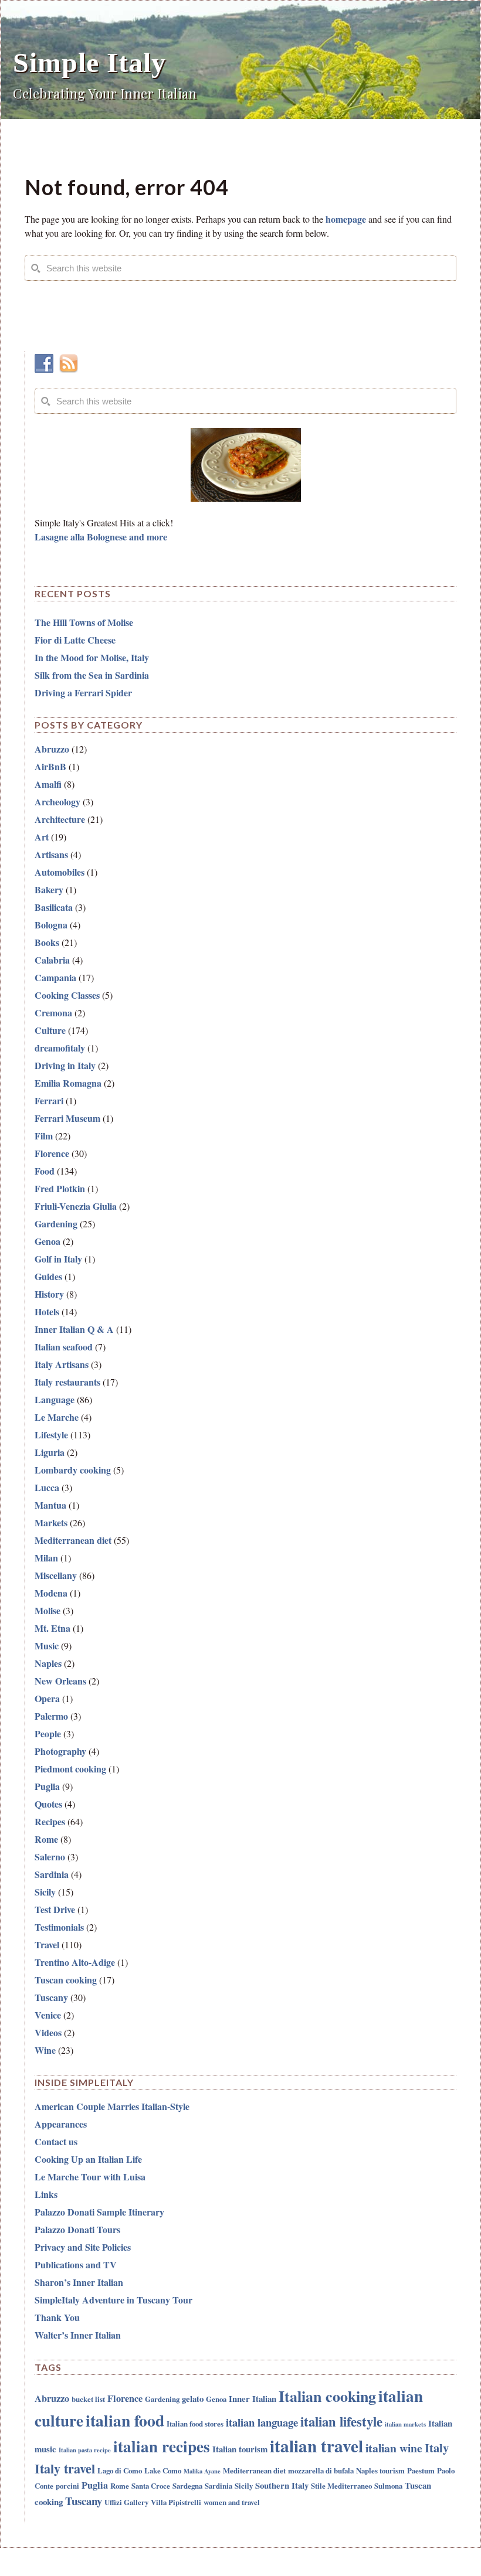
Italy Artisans (62, 1364)
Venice (48, 2015)
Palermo (51, 1716)
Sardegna (187, 2485)
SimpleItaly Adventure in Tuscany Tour (114, 2300)
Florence (52, 1153)
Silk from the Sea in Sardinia (92, 675)
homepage (346, 219)
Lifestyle (51, 1435)
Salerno (50, 1857)
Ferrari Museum (67, 1118)
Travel (47, 1944)
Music (47, 1646)
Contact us (56, 2141)
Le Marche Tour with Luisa (90, 2177)
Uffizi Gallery (126, 2502)
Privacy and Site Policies (83, 2247)
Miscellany (56, 1575)
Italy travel (65, 2468)
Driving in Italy (65, 1065)
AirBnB (50, 766)
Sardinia (52, 1874)
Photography (60, 1751)
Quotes (48, 1804)
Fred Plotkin (60, 1188)
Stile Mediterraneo (341, 2485)
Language (55, 1399)
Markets (51, 1522)
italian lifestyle (341, 2422)
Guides (48, 1276)
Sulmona (388, 2485)
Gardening (56, 1224)
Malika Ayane (202, 2471)
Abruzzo (52, 749)
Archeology (57, 802)
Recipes (50, 1821)
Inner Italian (253, 2398)
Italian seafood (64, 1347)
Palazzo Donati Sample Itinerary (99, 2212)
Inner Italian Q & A (74, 1329)
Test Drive (55, 1909)
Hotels (47, 1311)
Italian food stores (195, 2423)
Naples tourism (380, 2470)
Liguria (50, 1452)
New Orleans (60, 1681)
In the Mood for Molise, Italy (92, 657)
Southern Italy (282, 2485)
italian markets (405, 2424)
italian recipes (162, 2446)
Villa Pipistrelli (176, 2502)
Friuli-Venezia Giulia (76, 1206)
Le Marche (57, 1417)
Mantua (50, 1505)
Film (44, 1136)
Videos (48, 2032)
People (48, 1733)
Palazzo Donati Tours (77, 2229)
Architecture (60, 819)
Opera (47, 1698)
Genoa (48, 1241)
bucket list (88, 2399)
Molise (48, 1610)
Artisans (51, 854)
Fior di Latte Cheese (75, 640)
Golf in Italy (58, 1259)
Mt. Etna (52, 1628)
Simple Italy (89, 62)
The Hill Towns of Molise (84, 622)
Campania (55, 977)
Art (42, 837)
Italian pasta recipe (85, 2450)
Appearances (61, 2124)
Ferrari (49, 1100)
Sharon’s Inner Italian (79, 2282)
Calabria (52, 960)
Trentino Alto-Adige (75, 1962)
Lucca (47, 1487)
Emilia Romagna (68, 1083)
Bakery (49, 889)
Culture (50, 1030)
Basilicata (54, 907)
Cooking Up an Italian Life (88, 2159)
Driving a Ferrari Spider (83, 693)
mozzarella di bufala (321, 2470)
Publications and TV (76, 2264)
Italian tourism (240, 2449)
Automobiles (60, 872)
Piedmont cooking (70, 1769)
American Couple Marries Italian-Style (112, 2106)
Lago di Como (120, 2470)
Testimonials (59, 1927)
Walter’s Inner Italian (78, 2335)
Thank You (57, 2317)
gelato (193, 2398)
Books (47, 942)
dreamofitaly (60, 1048)
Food (45, 1171)
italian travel (316, 2446)
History (49, 1294)
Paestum (421, 2470)
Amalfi (48, 784)
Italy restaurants (67, 1382)
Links (46, 2194)
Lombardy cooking (73, 1470)
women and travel (232, 2502)
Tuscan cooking (66, 1980)
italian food (125, 2420)
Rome (46, 1839)
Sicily (45, 1892)
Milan (46, 1558)
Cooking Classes (67, 995)
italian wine (394, 2448)
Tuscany (51, 1997)
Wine (45, 2050)
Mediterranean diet (73, 1540)
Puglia (47, 1786)
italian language (262, 2422)
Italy (437, 2448)
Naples (48, 1663)
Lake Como (163, 2470)
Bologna (51, 925)
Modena (51, 1593)
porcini (67, 2485)
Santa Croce (151, 2485)
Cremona (53, 1013)
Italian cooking (327, 2396)
